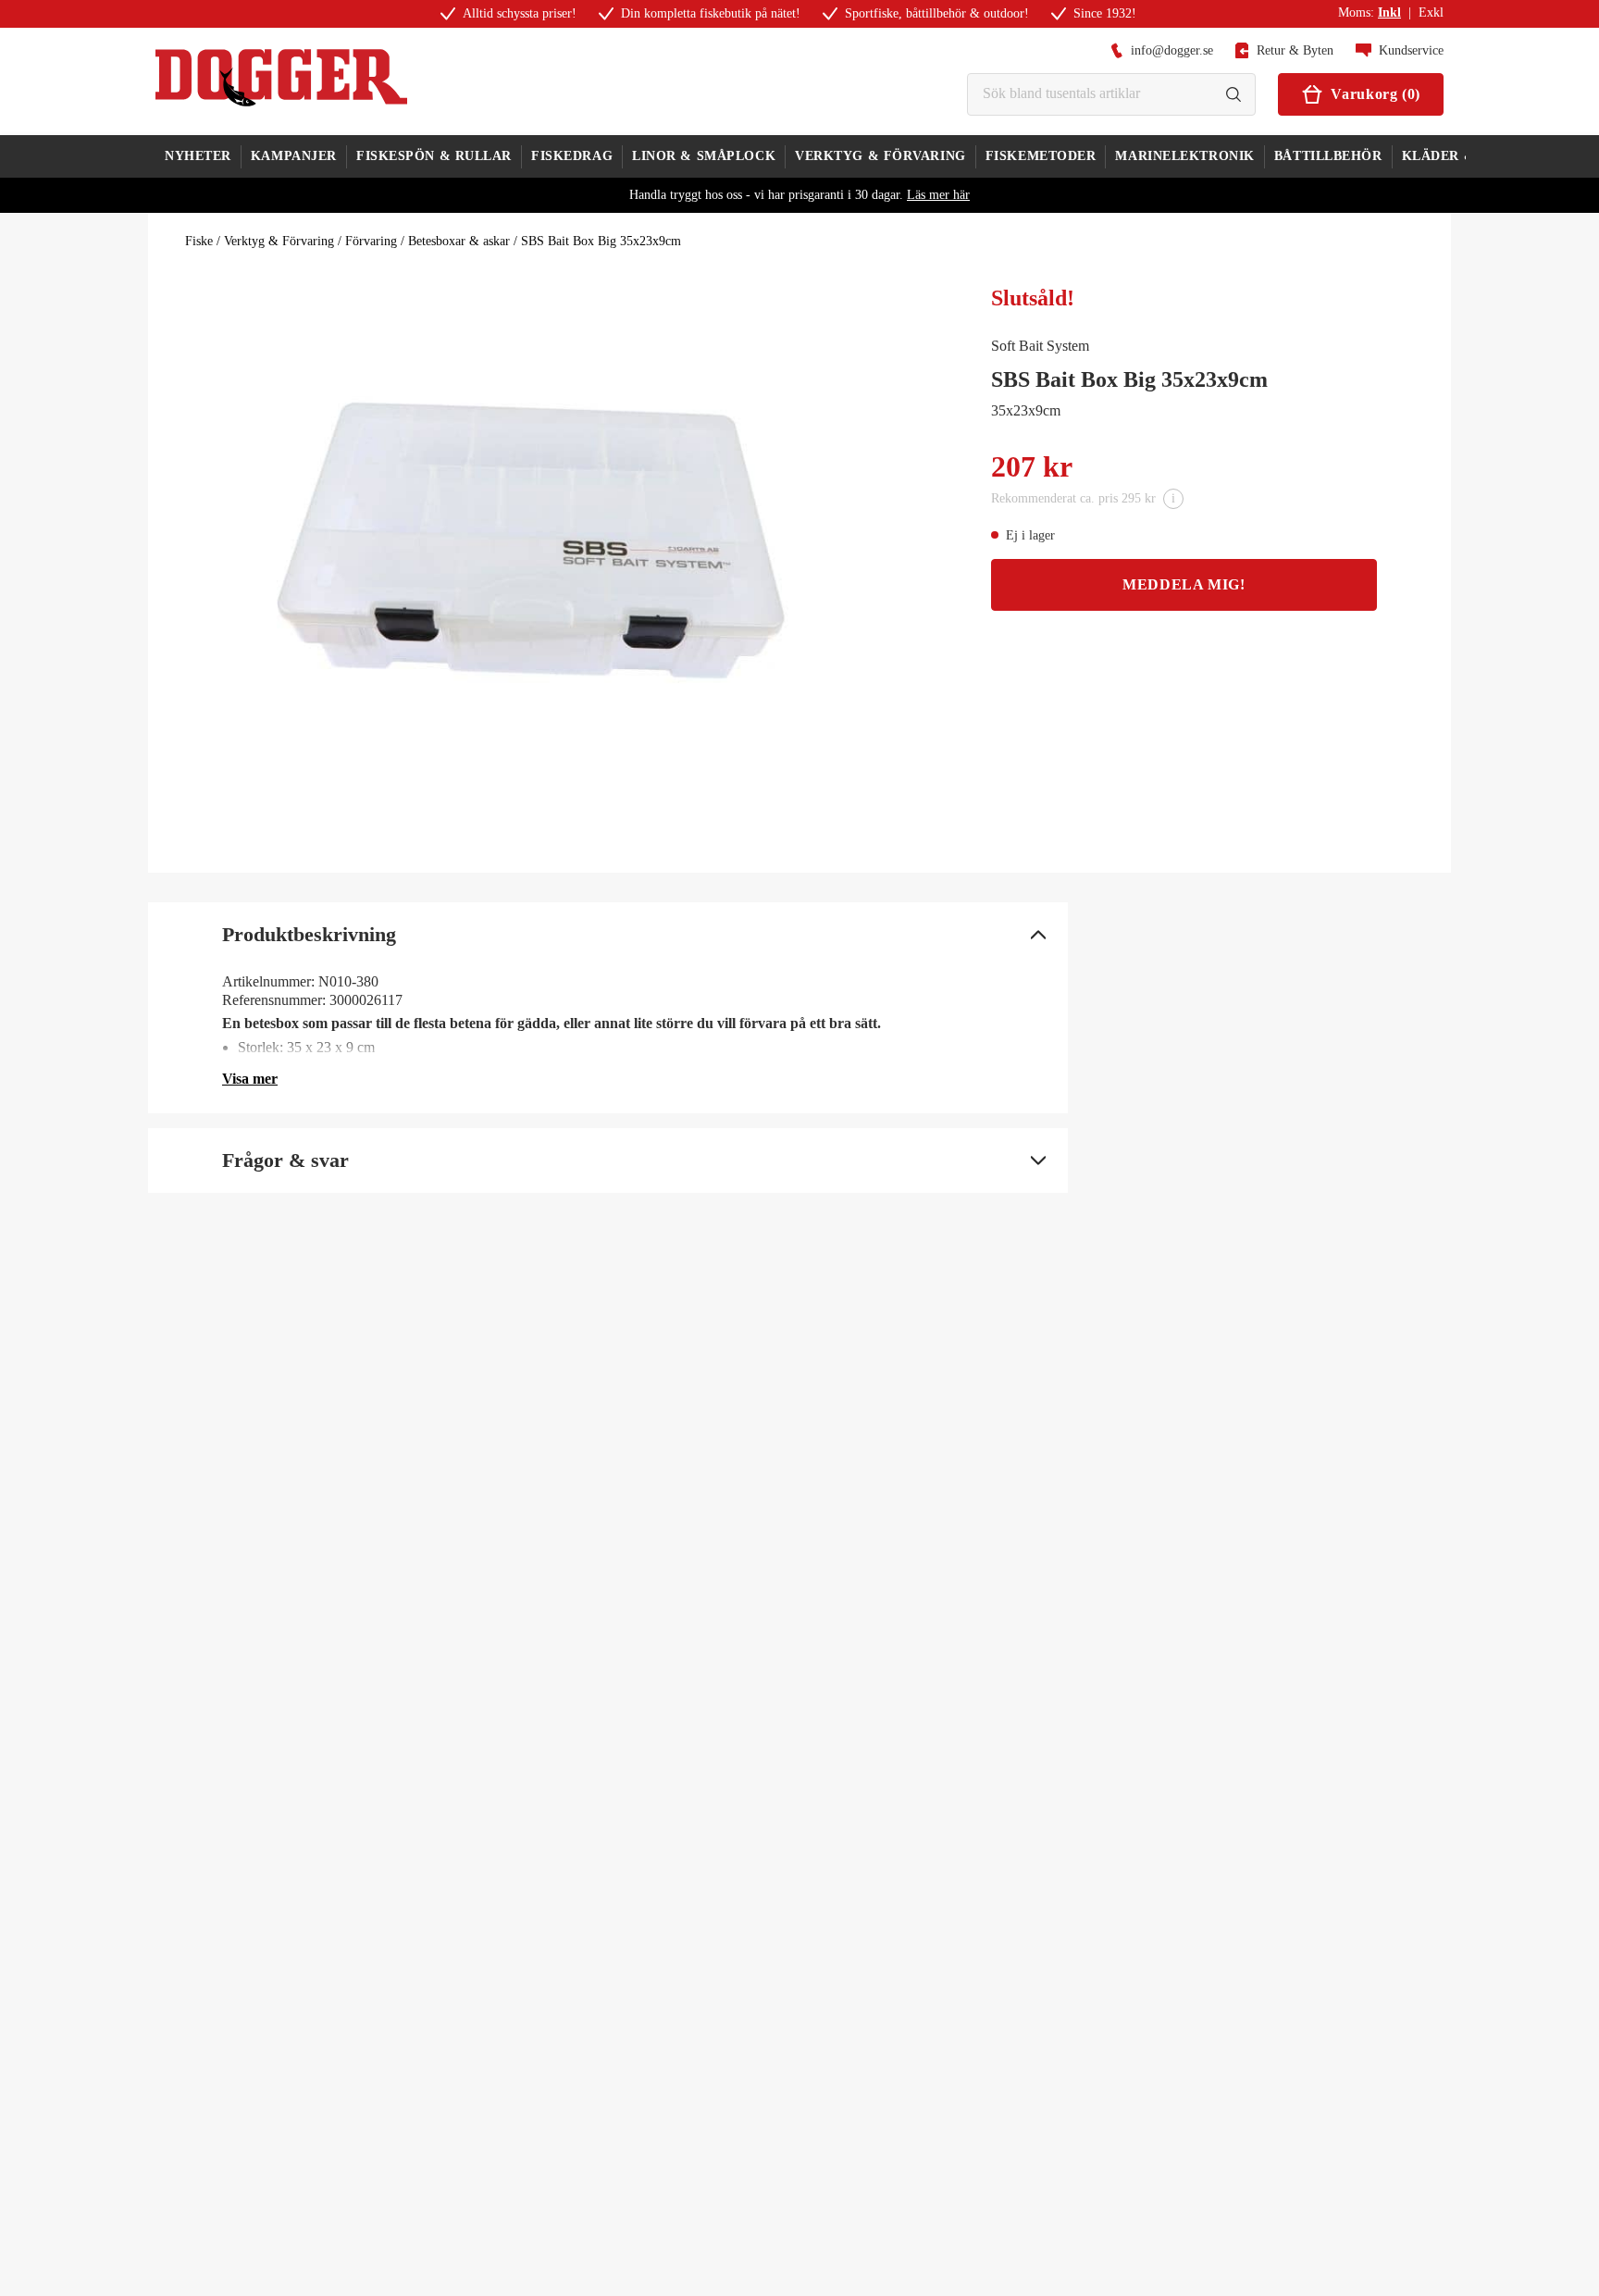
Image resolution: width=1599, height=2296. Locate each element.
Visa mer (250, 1079)
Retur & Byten (1295, 50)
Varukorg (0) (1376, 94)
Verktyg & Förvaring (279, 241)
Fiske (199, 241)
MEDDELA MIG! (1184, 584)
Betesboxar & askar (459, 241)
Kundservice (1411, 50)
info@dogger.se (1172, 50)
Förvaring (371, 241)
